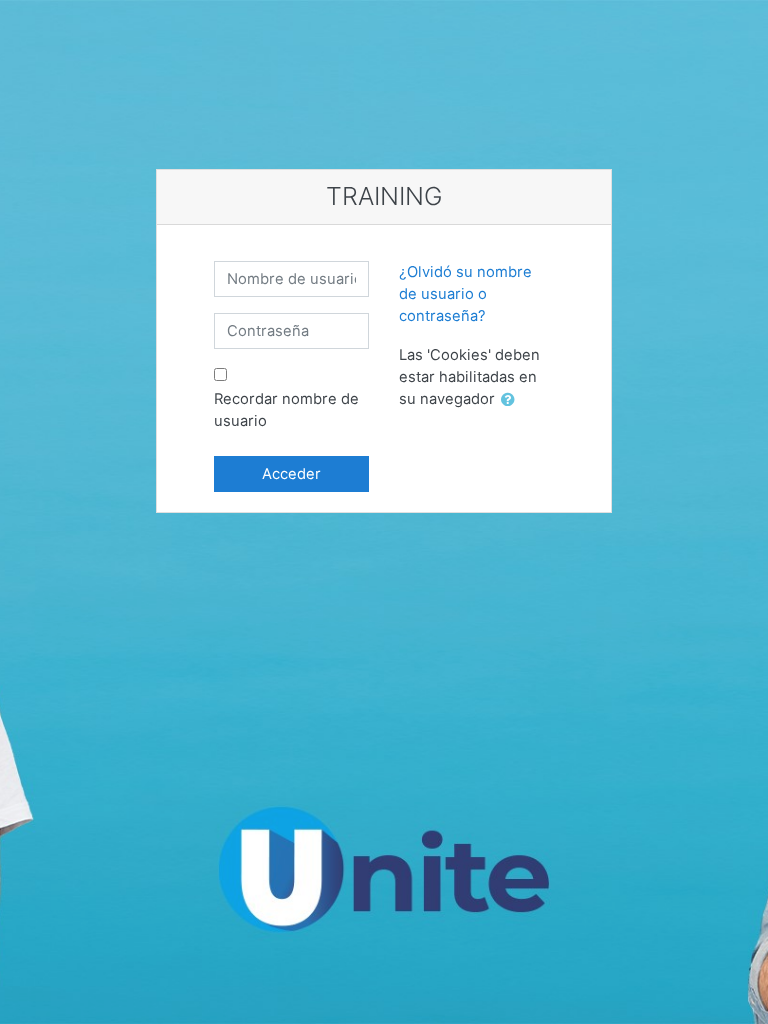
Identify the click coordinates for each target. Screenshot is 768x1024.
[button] (512, 400)
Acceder (291, 474)
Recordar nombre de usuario (286, 410)
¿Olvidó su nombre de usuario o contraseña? (465, 294)
